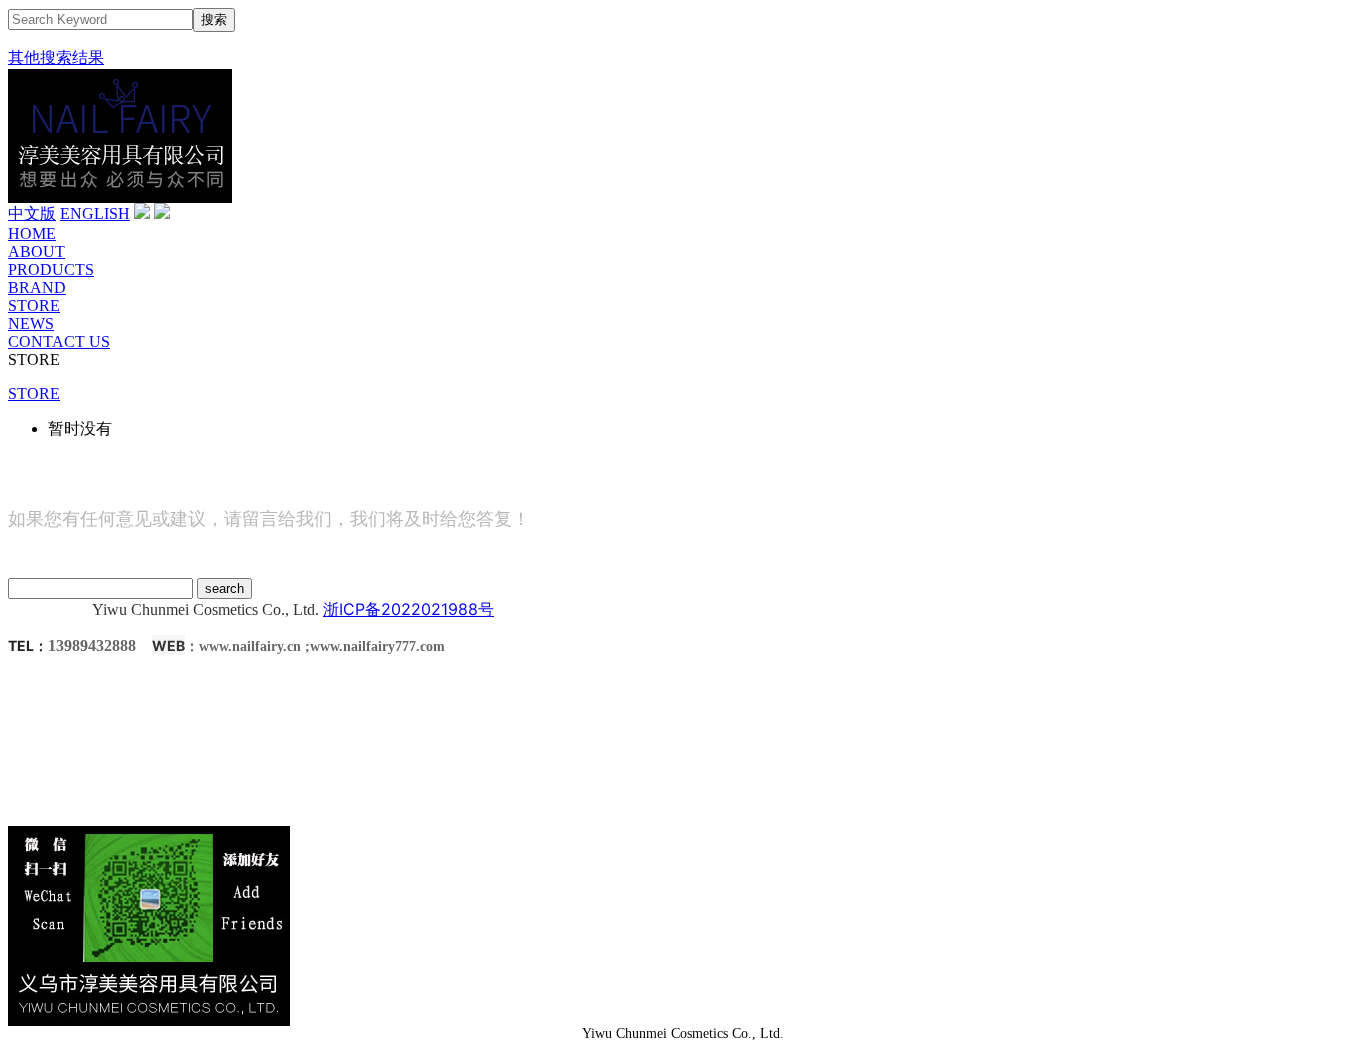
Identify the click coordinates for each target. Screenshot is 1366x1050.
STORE (34, 305)
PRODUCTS (51, 269)
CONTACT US (59, 341)
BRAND (37, 287)
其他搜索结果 (56, 57)
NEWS (31, 323)
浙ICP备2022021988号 (408, 609)
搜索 (214, 19)
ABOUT (36, 251)
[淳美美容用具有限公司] (120, 197)
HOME (32, 233)
